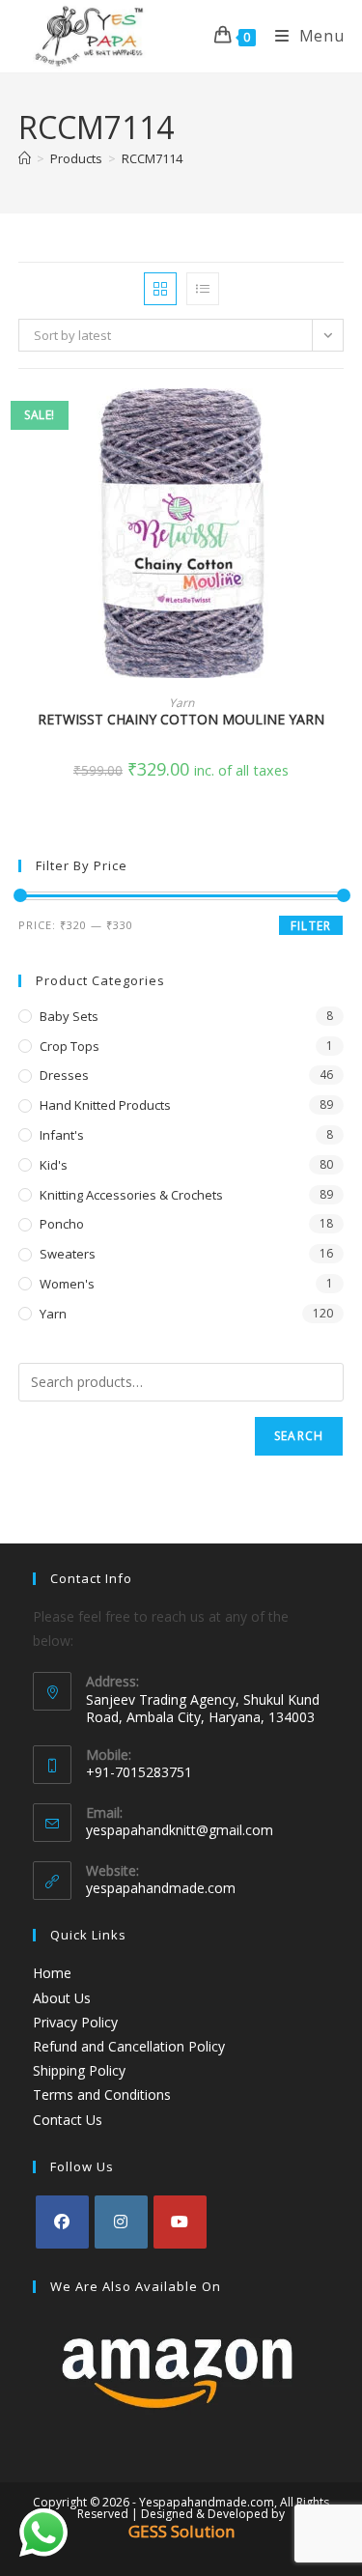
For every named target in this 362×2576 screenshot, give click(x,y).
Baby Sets (69, 1016)
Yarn (181, 703)
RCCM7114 (152, 158)
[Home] (25, 158)
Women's (67, 1284)
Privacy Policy (75, 2022)
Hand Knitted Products (105, 1105)
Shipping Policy (79, 2070)
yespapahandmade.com (161, 1888)
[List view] (203, 289)
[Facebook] (62, 2222)
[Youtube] (180, 2222)
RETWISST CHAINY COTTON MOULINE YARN (181, 719)
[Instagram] (121, 2222)
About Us (62, 1998)
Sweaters (68, 1254)
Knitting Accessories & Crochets (131, 1195)
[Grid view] (160, 289)
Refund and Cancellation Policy (129, 2046)
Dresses (64, 1075)
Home (52, 1973)
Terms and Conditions (102, 2095)
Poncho (62, 1224)
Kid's (54, 1165)
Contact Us (68, 2120)
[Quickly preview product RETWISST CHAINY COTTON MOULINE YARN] (338, 422)
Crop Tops (70, 1046)
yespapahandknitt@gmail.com (180, 1830)
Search (299, 1436)
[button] (338, 472)
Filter (311, 926)
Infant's (62, 1135)
